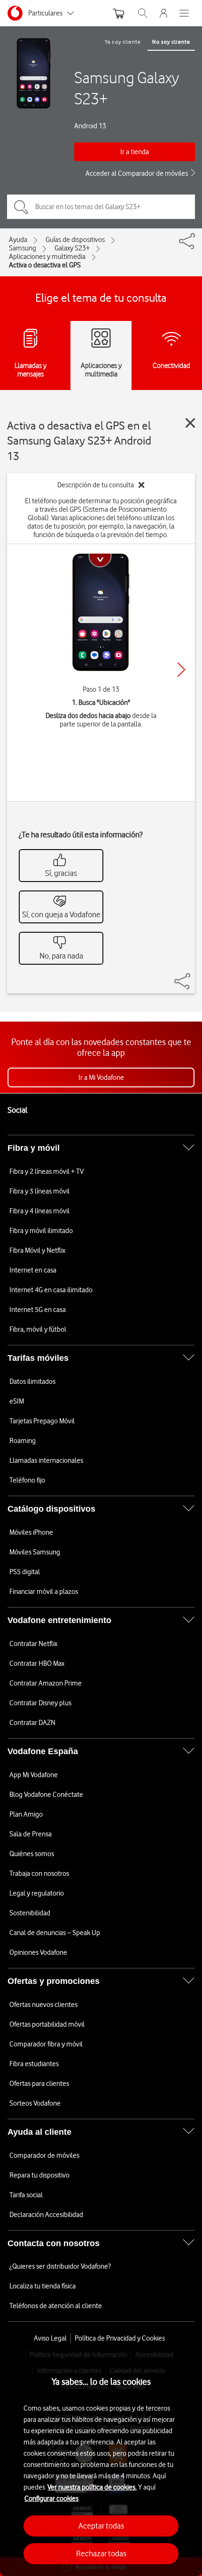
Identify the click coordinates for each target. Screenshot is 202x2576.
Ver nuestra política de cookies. (92, 2487)
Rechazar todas (101, 2553)
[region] (101, 2463)
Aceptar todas (101, 2526)
